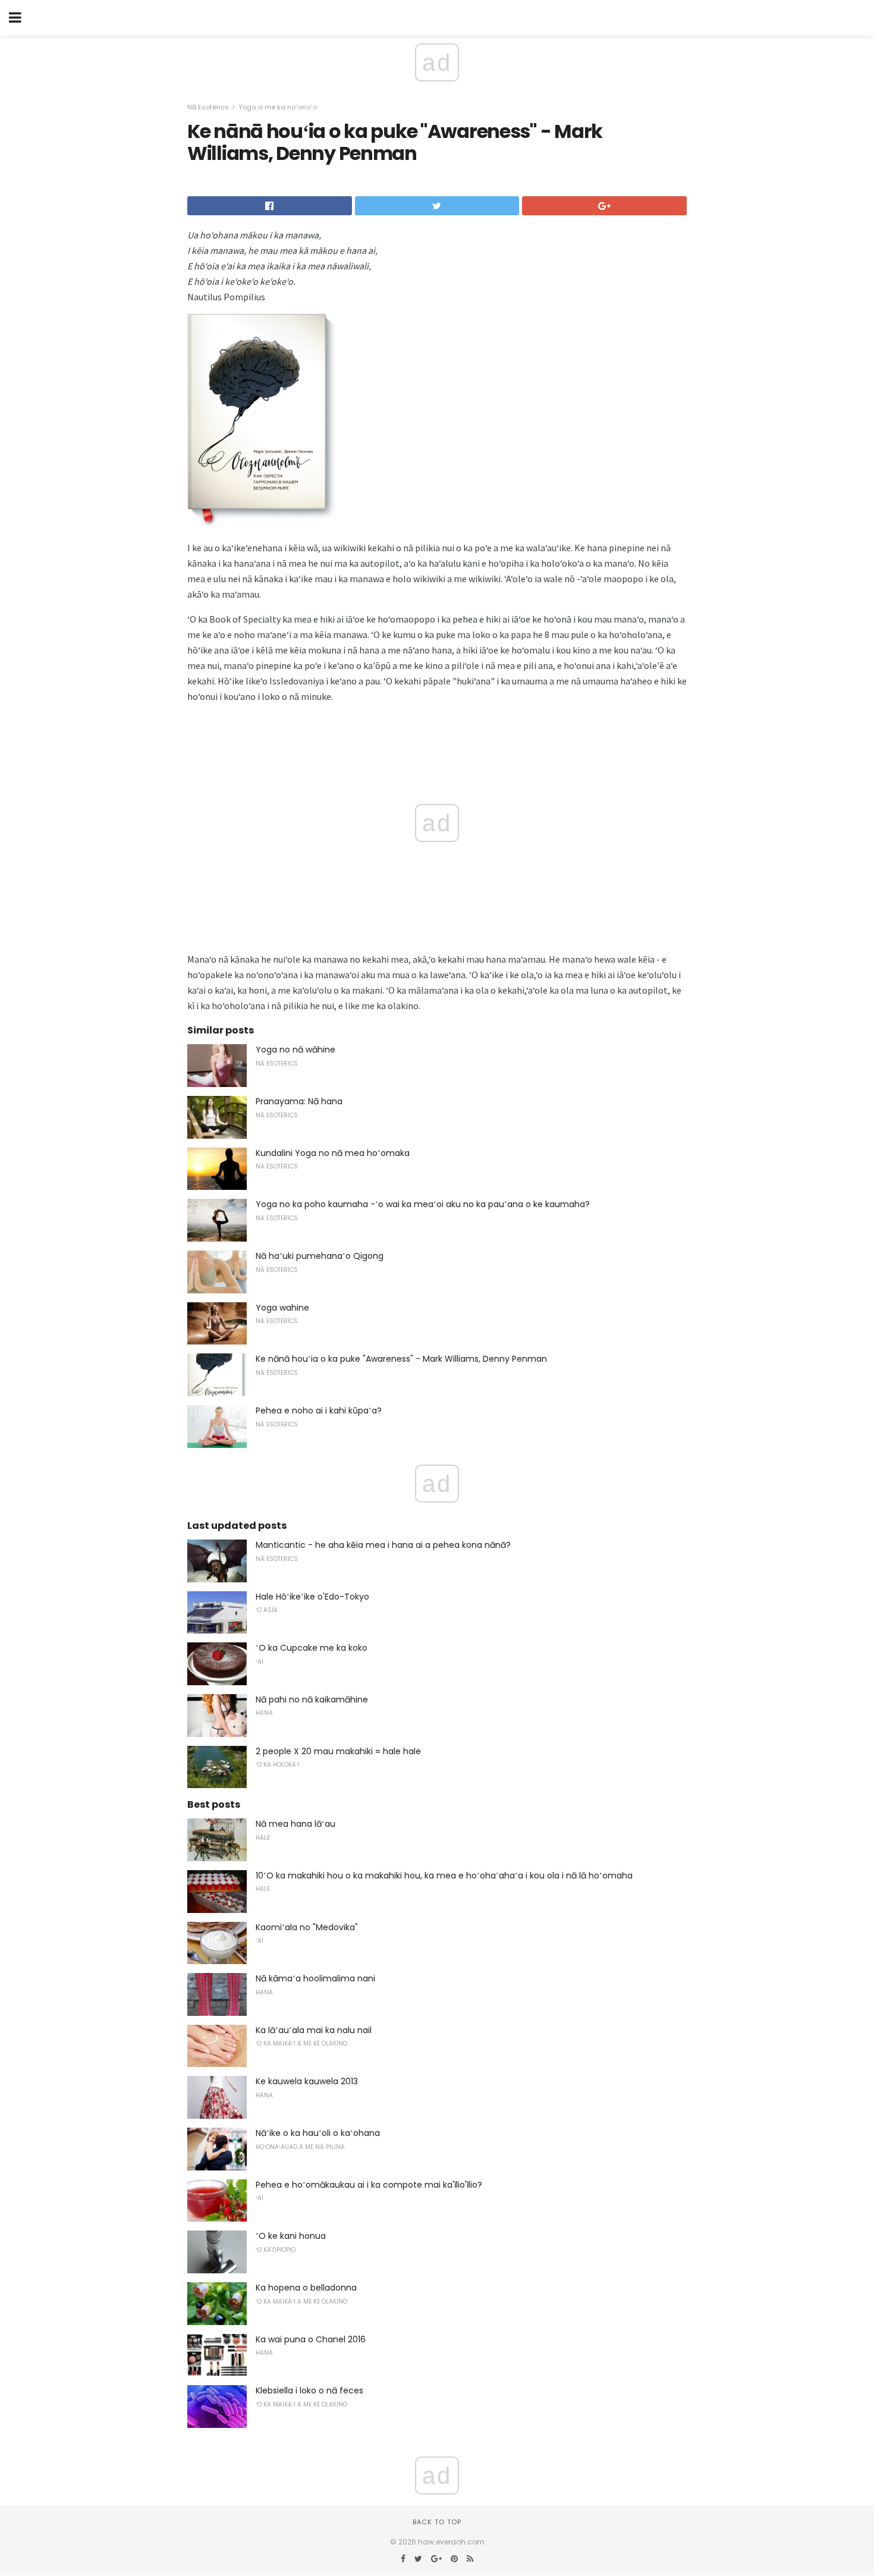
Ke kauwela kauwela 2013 (307, 2081)
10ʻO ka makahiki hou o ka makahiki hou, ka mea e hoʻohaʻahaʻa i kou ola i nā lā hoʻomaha (444, 1876)
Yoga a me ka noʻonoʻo (278, 107)
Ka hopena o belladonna (306, 2288)
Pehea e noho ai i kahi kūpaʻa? (319, 1410)
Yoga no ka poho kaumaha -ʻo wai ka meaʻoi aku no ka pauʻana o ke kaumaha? (423, 1204)
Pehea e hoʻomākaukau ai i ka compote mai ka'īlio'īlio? (369, 2185)
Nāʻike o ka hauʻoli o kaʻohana (318, 2133)
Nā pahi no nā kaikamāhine (312, 1699)
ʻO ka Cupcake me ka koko (312, 1648)
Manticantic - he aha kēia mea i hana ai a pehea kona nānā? (383, 1545)
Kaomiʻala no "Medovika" (307, 1927)
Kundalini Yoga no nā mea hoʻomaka (333, 1153)
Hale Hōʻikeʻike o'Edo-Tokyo (312, 1597)
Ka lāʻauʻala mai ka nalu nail (314, 2030)
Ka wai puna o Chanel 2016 (311, 2339)
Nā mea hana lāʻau (295, 1824)
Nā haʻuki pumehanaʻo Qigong (320, 1256)
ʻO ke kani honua (291, 2236)
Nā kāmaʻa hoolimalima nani (315, 1978)
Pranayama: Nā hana (299, 1101)
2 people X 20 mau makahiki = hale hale (338, 1751)
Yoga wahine (282, 1308)
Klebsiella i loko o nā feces (309, 2390)
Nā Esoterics (208, 107)
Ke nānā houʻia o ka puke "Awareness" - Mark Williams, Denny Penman (401, 1359)
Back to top (437, 2522)
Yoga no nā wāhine (295, 1050)
